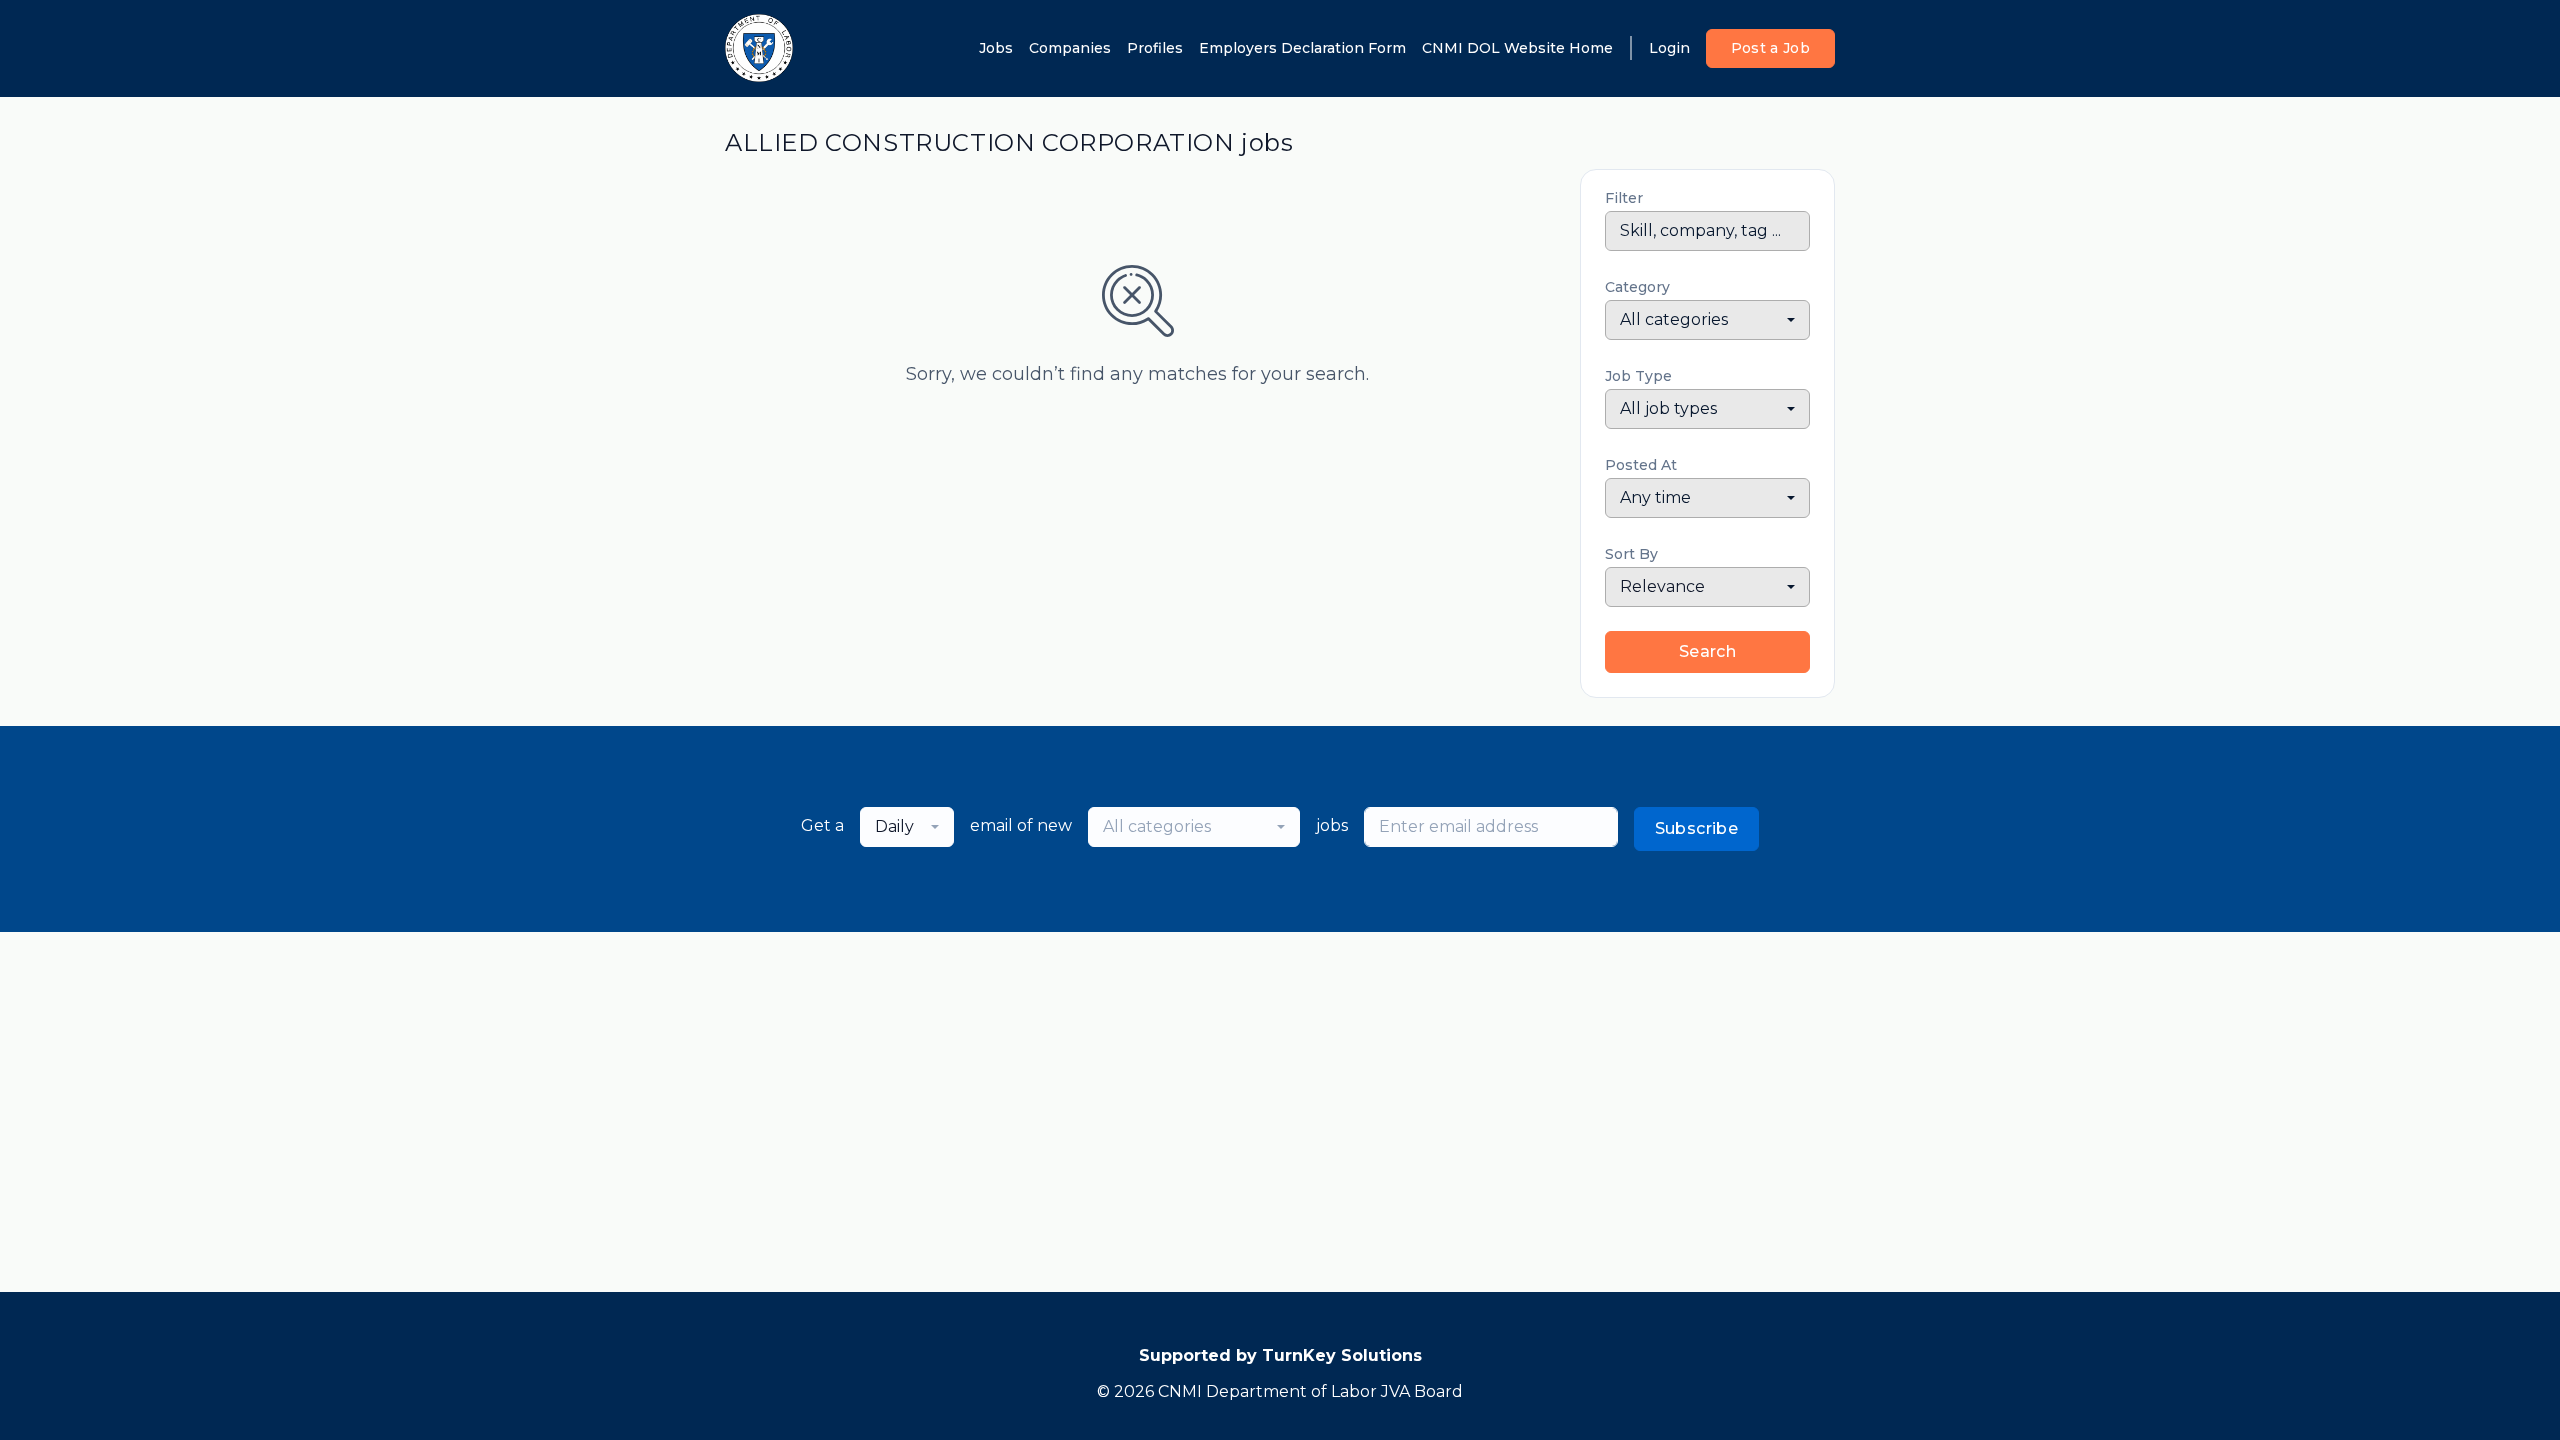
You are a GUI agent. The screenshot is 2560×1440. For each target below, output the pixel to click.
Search (1707, 651)
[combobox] (1707, 320)
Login (1669, 48)
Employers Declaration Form (1302, 48)
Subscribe (1697, 828)
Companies (1070, 48)
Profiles (1155, 48)
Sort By (1631, 554)
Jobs (996, 48)
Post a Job (1771, 48)
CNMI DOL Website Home (1517, 48)
